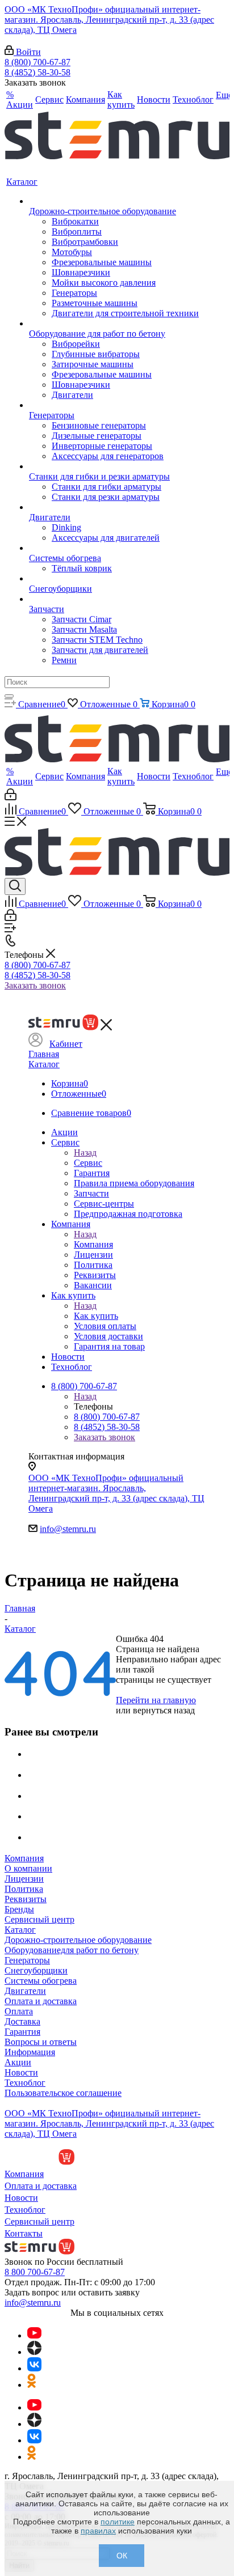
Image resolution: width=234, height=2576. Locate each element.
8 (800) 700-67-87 (37, 62)
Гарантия (22, 2032)
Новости (21, 2072)
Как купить (96, 1316)
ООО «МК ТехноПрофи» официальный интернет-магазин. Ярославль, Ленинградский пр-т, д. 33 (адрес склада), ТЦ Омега (109, 20)
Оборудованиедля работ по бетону (72, 1950)
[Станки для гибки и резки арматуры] (114, 466)
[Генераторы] (114, 405)
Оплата (19, 2011)
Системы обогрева (41, 1981)
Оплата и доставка (41, 2001)
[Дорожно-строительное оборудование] (114, 201)
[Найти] (9, 696)
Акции (18, 2062)
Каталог (44, 1064)
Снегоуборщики (36, 1970)
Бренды (19, 1909)
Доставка (22, 2021)
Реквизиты (26, 1899)
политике (118, 2522)
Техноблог (25, 2083)
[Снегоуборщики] (114, 579)
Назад (85, 1153)
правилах (98, 2531)
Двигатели (25, 1991)
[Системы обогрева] (114, 548)
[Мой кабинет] (11, 797)
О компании (28, 1868)
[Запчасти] (114, 599)
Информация (30, 2052)
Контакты (24, 2233)
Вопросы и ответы (41, 2042)
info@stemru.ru (68, 1529)
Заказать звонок (35, 985)
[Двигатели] (114, 507)
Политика (24, 1889)
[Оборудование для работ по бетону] (114, 324)
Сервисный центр (39, 1919)
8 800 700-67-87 (35, 2272)
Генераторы (27, 1960)
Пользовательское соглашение (63, 2093)
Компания (93, 1244)
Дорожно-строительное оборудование (78, 1940)
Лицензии (24, 1879)
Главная (44, 1054)
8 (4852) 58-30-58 (37, 72)
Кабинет (66, 1044)
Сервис (88, 1163)
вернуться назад (164, 1710)
